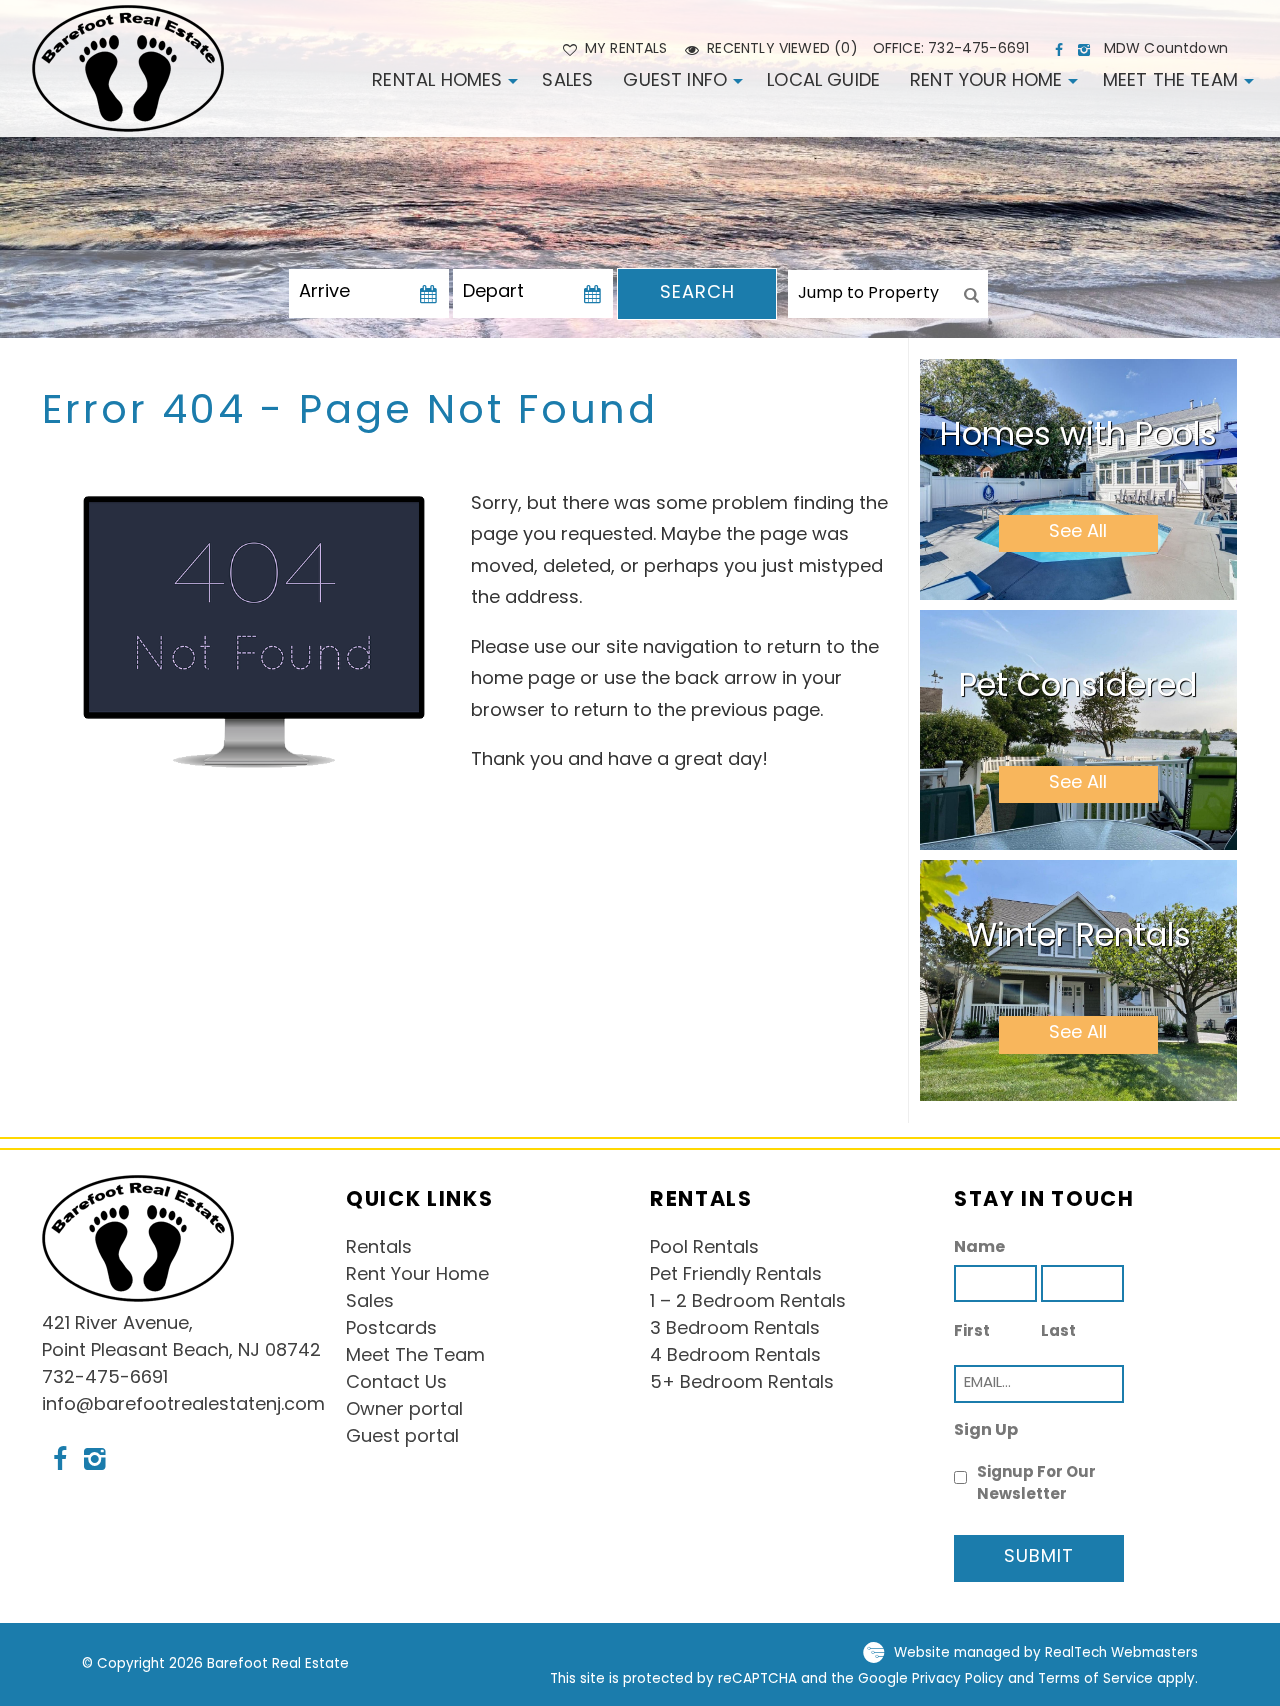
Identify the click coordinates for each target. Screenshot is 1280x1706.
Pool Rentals (704, 1249)
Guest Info (675, 82)
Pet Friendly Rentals (736, 1276)
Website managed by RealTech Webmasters (1046, 1653)
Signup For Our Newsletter (1036, 1485)
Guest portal (402, 1438)
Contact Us (396, 1384)
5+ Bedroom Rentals (742, 1384)
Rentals (379, 1249)
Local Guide (823, 82)
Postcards (391, 1330)
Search (697, 294)
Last (1058, 1332)
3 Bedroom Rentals (735, 1330)
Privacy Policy (958, 1679)
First (972, 1332)
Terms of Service (1095, 1679)
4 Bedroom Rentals (735, 1357)
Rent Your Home (986, 82)
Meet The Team (1170, 82)
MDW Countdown (1166, 49)
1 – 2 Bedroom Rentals (748, 1303)
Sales (567, 82)
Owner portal (404, 1411)
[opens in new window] (1061, 50)
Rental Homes (437, 82)
